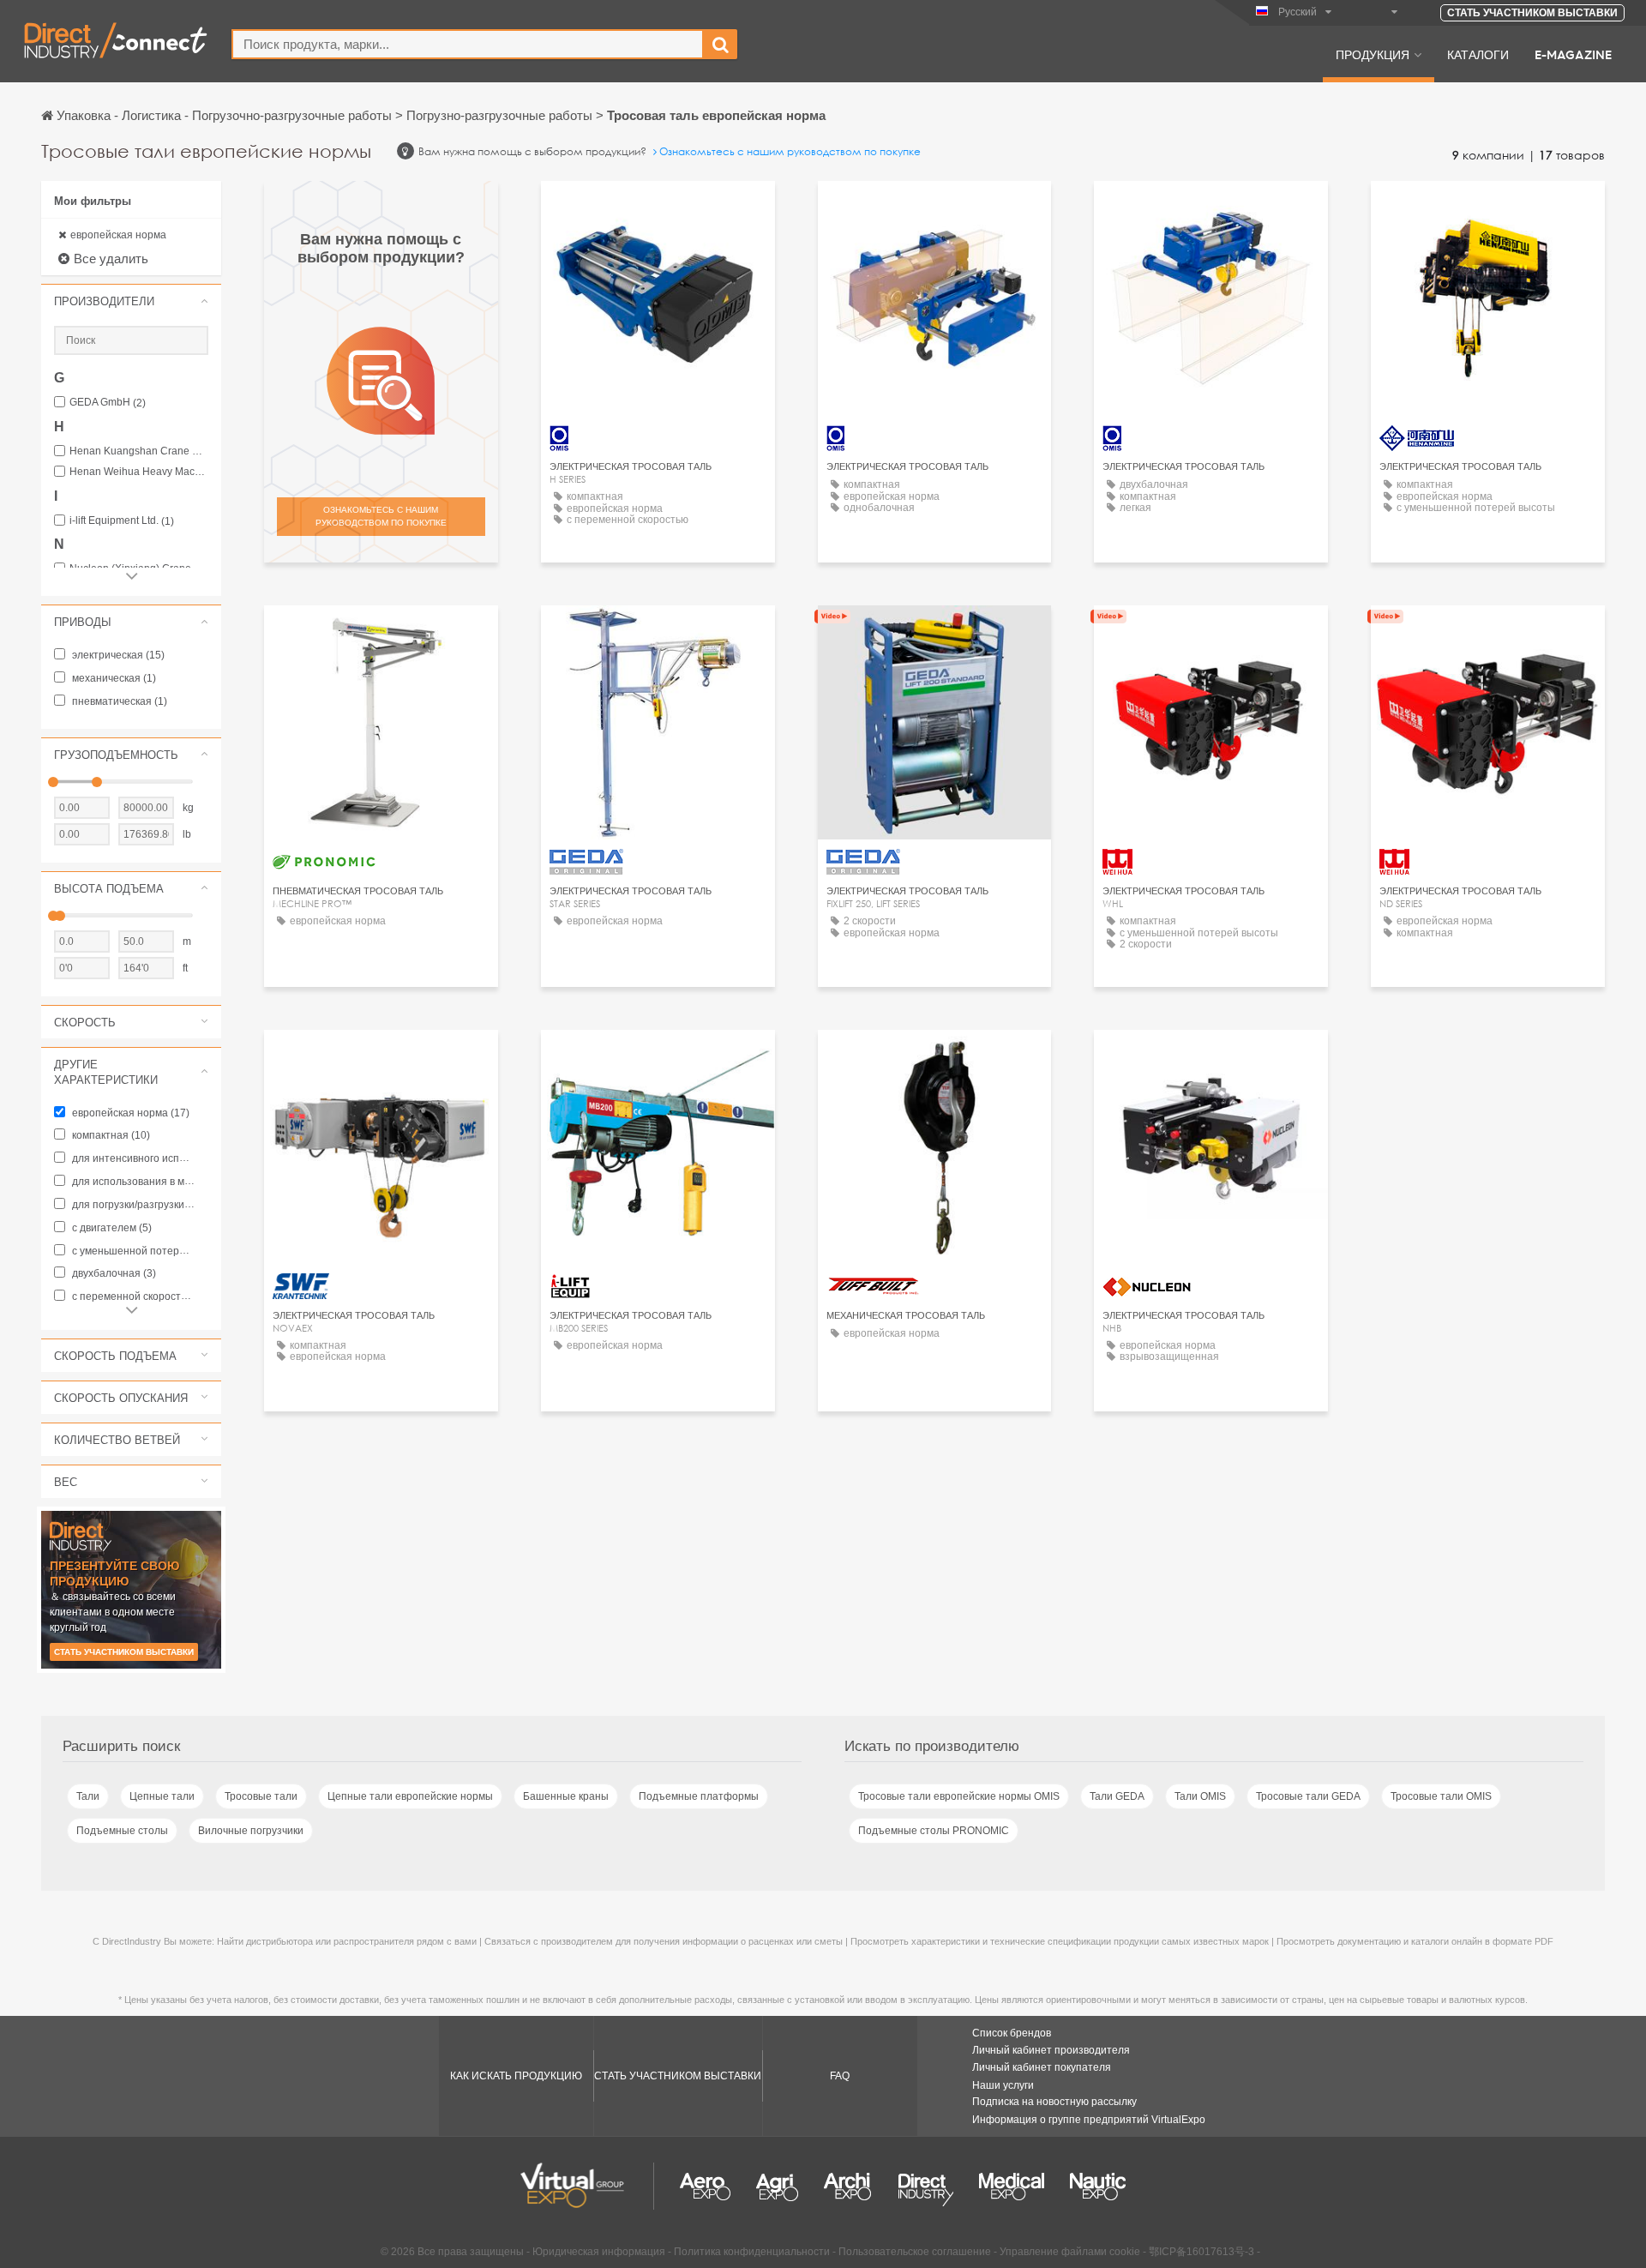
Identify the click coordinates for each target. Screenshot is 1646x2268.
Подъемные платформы (699, 1796)
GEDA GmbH (108, 403)
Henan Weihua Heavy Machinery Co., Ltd (139, 472)
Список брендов (1012, 2033)
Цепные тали (162, 1796)
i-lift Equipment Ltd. (122, 521)
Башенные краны (566, 1796)
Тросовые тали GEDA (1308, 1796)
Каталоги (1478, 54)
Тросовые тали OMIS (1441, 1796)
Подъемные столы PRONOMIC (934, 1831)
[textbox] (468, 44)
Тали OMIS (1200, 1796)
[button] (131, 301)
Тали (88, 1796)
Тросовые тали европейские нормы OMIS (959, 1796)
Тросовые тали (261, 1796)
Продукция (1373, 54)
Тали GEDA (1117, 1796)
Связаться (1488, 210)
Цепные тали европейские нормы (410, 1796)
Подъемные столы (122, 1831)
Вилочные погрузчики (251, 1831)
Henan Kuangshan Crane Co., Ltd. (139, 451)
